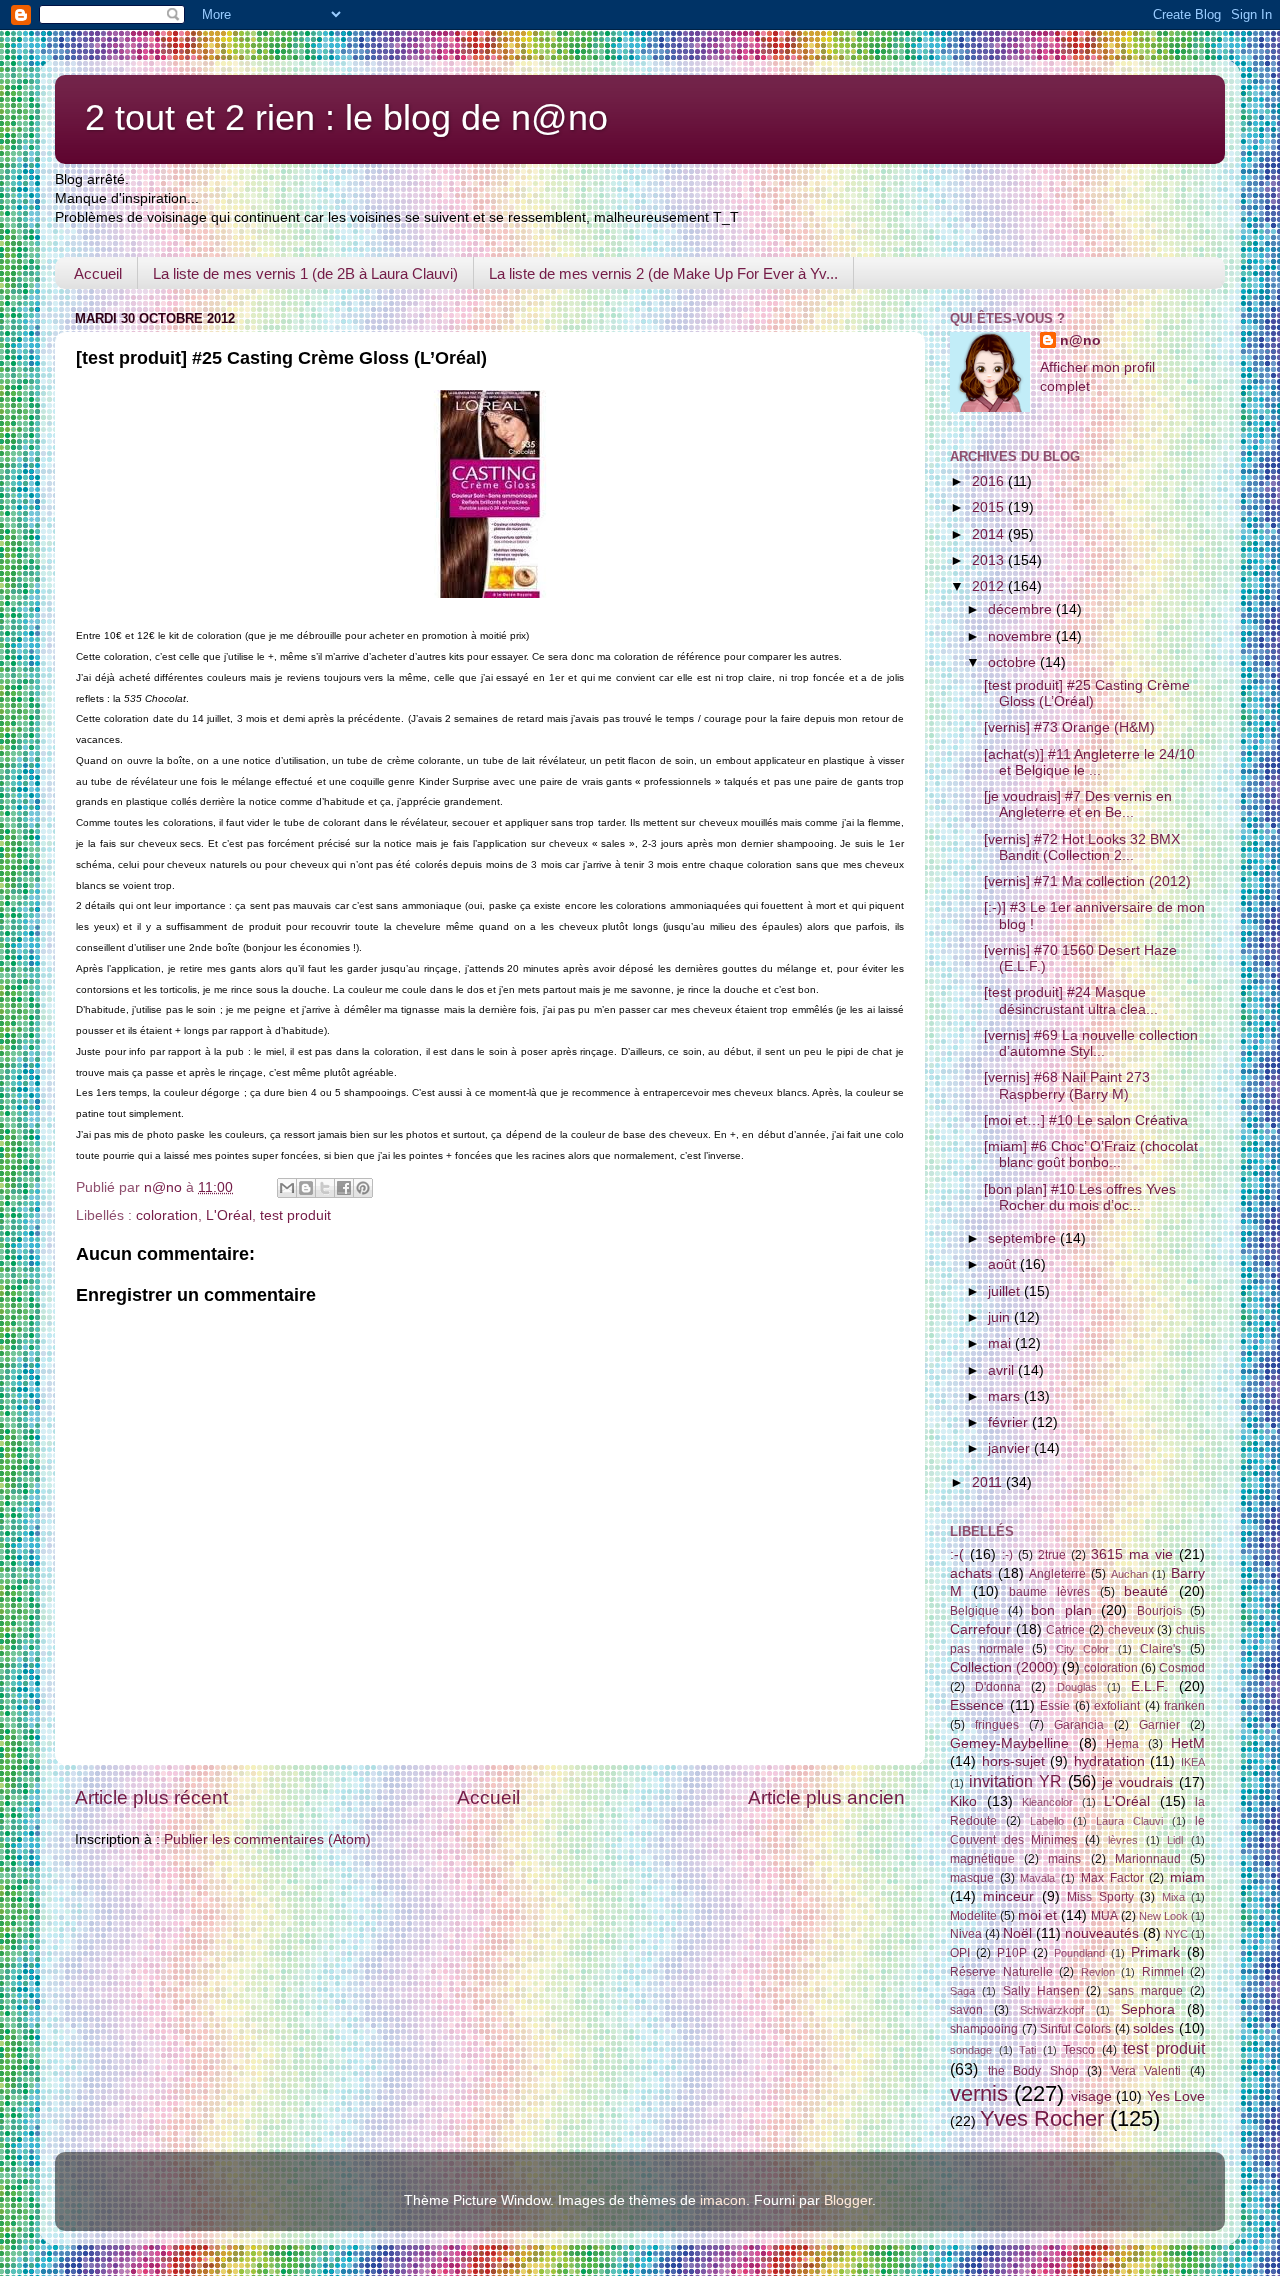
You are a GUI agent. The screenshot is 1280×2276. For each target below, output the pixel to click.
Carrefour (980, 1629)
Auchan (1129, 1574)
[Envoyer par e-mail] (287, 1188)
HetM (1188, 1743)
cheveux (1131, 1630)
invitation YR (1015, 1781)
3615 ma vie (1132, 1554)
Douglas (1077, 1687)
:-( (957, 1554)
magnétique (982, 1859)
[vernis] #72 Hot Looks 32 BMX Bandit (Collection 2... (1082, 847)
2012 (990, 586)
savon (966, 2010)
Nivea (966, 1934)
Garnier (1159, 1725)
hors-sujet (1013, 1761)
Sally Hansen (1041, 1991)
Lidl (1175, 1840)
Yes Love (1176, 2096)
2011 (989, 1482)
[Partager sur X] (325, 1188)
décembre (1022, 609)
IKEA (1193, 1762)
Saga (962, 1991)
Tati (1027, 2050)
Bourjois (1159, 1611)
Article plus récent (151, 1797)
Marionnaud (1148, 1859)
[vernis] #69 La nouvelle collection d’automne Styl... (1091, 1043)
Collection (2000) (1004, 1667)
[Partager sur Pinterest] (363, 1188)
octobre (1014, 662)
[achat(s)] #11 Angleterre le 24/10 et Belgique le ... (1089, 762)
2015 (990, 507)
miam (1187, 1877)
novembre (1022, 636)
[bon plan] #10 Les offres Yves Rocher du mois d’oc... (1080, 1197)
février (1010, 1422)
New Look (1163, 1916)
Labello (1047, 1821)
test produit (295, 1215)
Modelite (973, 1916)
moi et (1037, 1915)
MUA (1104, 1916)
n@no (1080, 340)
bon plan (1061, 1610)
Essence (977, 1705)
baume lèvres (1049, 1592)
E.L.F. (1149, 1686)
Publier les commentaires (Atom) (267, 1839)
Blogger (848, 2200)
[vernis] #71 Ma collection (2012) (1087, 881)
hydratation (1109, 1761)
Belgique (974, 1611)
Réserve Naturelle (1001, 1972)
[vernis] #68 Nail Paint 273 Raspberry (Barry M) (1067, 1085)
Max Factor (1112, 1878)
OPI (960, 1953)
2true (1052, 1555)
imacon (723, 2200)
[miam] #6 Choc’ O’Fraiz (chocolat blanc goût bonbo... (1091, 1154)
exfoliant (1117, 1706)
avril (1003, 1370)
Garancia (1079, 1725)
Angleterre (1057, 1574)
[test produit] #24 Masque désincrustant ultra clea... (1071, 1000)
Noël (1017, 1933)
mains (1064, 1859)
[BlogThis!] (306, 1188)
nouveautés (1102, 1933)
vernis (979, 2093)
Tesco (1079, 2050)
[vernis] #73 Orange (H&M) (1069, 727)
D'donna (998, 1687)
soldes (1153, 2028)
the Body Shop (1033, 2071)
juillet (1006, 1291)
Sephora (1148, 2009)
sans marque (1145, 1991)
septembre (1024, 1238)
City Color (1083, 1649)
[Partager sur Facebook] (344, 1188)
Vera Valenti (1146, 2071)
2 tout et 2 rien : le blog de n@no (346, 117)
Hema (1122, 1744)
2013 (990, 560)
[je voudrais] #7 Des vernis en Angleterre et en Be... (1078, 804)
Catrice (1065, 1630)
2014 (990, 534)
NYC (1176, 1934)
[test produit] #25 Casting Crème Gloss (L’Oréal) (1087, 693)
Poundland (1079, 1953)
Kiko (963, 1801)
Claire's (1160, 1649)
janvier (1011, 1448)
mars (1006, 1396)
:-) (1007, 1555)
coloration (167, 1215)
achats (971, 1573)
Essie (1055, 1706)
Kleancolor (1047, 1802)
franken (1184, 1706)
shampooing (984, 2029)
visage (1091, 2096)
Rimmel (1163, 1972)
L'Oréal (229, 1215)
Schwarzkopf (1052, 2010)
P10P (1012, 1953)
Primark (1155, 1952)
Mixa (1173, 1897)
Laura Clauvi (1129, 1821)
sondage (971, 2050)
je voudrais (1137, 1782)
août (1004, 1264)
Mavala (1037, 1878)
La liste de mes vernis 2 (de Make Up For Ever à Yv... (663, 273)
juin (1001, 1317)
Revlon (1098, 1972)
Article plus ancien (826, 1797)
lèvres (1123, 1840)
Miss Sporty (1100, 1897)
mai (1001, 1343)
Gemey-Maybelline (1009, 1743)
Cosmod (1182, 1668)
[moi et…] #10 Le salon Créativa (1086, 1120)
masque (972, 1878)
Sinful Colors (1075, 2029)
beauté (1146, 1591)
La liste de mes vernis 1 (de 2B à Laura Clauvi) (305, 273)
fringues (997, 1725)
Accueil (98, 273)
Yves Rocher (1042, 2118)
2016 (990, 481)
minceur (1008, 1896)
